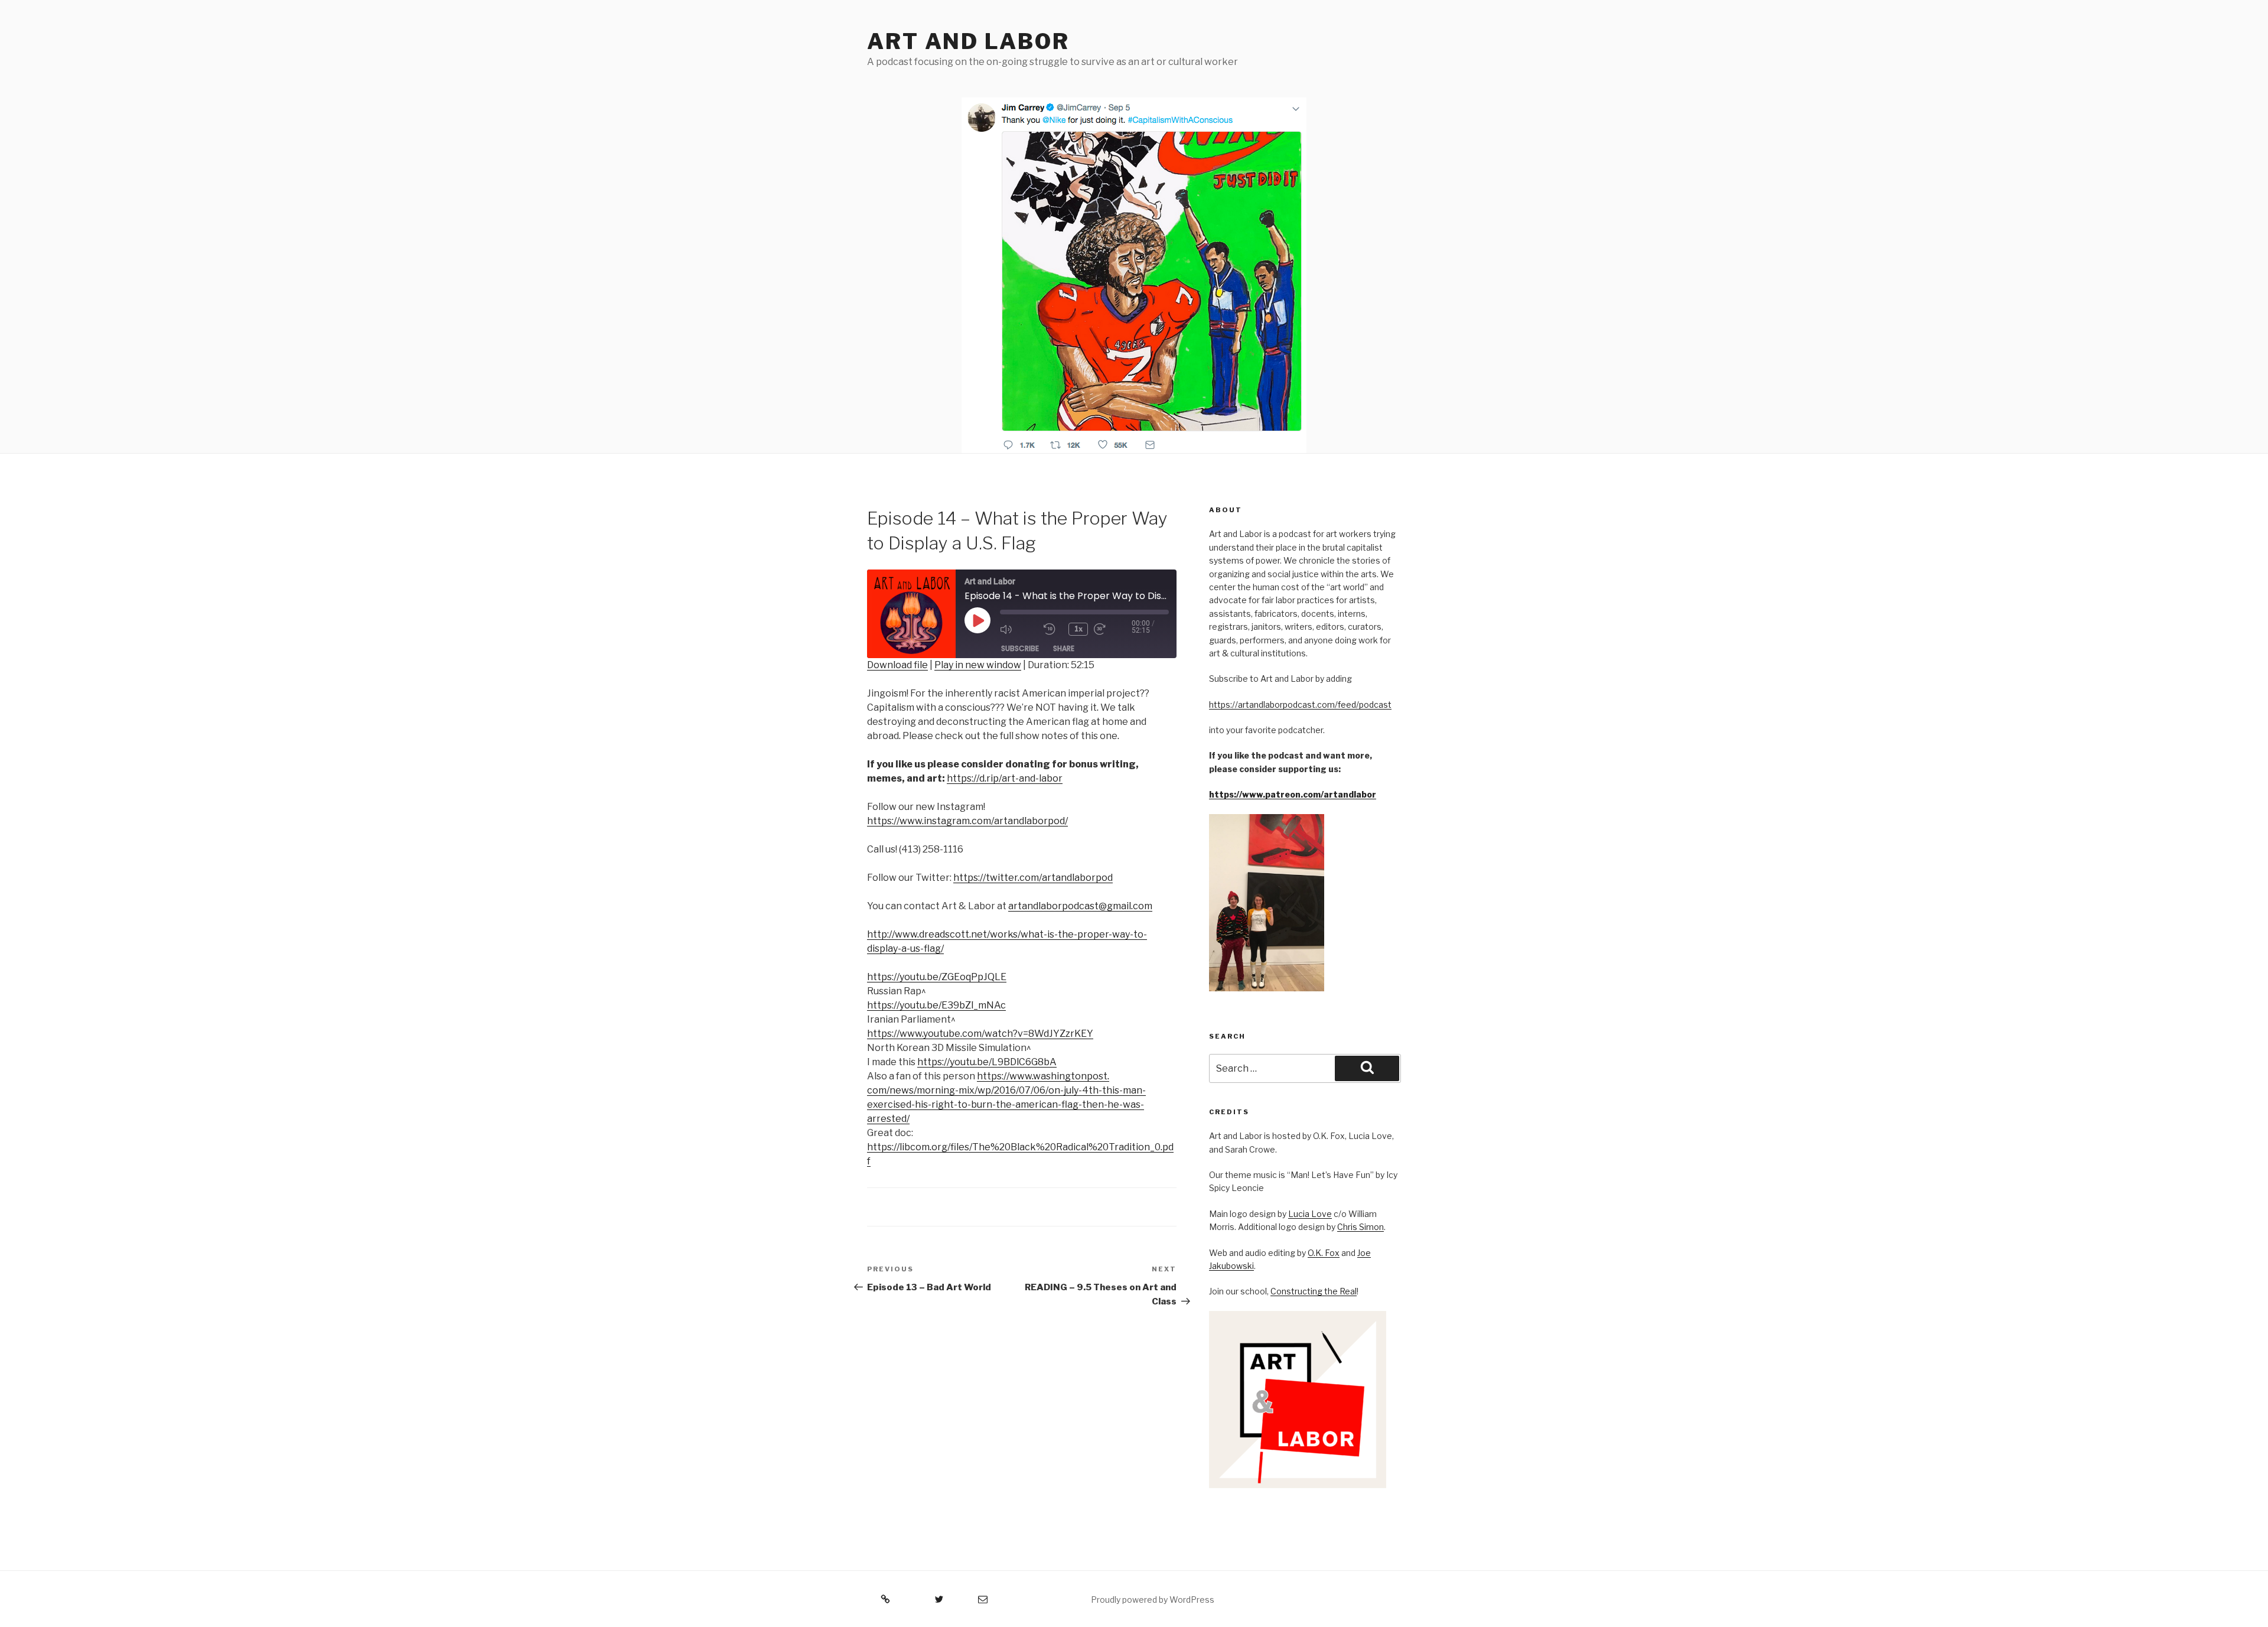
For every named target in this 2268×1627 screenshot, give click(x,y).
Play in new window (978, 665)
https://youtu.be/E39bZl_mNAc (936, 1005)
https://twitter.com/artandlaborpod (1033, 878)
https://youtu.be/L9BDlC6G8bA (987, 1062)
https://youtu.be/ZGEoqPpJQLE (937, 977)
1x (1078, 629)
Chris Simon (1361, 1227)
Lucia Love (1310, 1214)
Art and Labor (968, 41)
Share (1064, 648)
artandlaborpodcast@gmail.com (1080, 906)
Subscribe (1020, 648)
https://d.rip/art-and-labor (1005, 778)
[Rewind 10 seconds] (1053, 629)
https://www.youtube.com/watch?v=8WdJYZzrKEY (980, 1034)
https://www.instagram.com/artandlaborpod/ (967, 821)
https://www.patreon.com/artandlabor (1293, 794)
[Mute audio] (1019, 629)
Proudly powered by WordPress (1153, 1600)
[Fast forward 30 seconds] (1113, 629)
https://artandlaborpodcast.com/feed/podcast (1300, 705)
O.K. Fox (1324, 1253)
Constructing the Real (1314, 1291)
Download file (897, 665)
